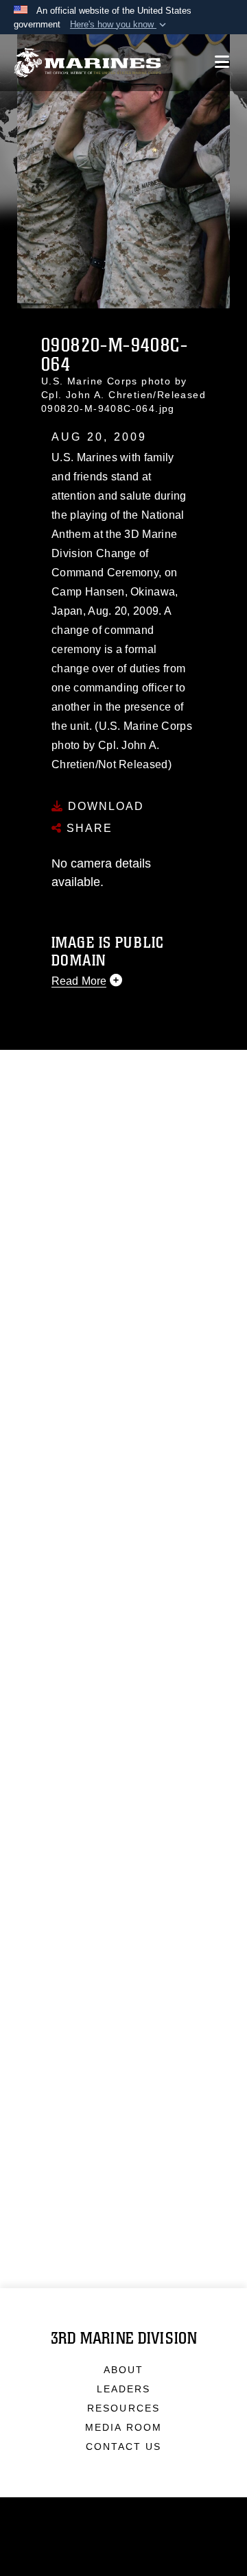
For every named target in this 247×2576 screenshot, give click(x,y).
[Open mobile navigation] (222, 62)
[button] (119, 25)
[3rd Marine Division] (87, 63)
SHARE (87, 828)
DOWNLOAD (104, 806)
